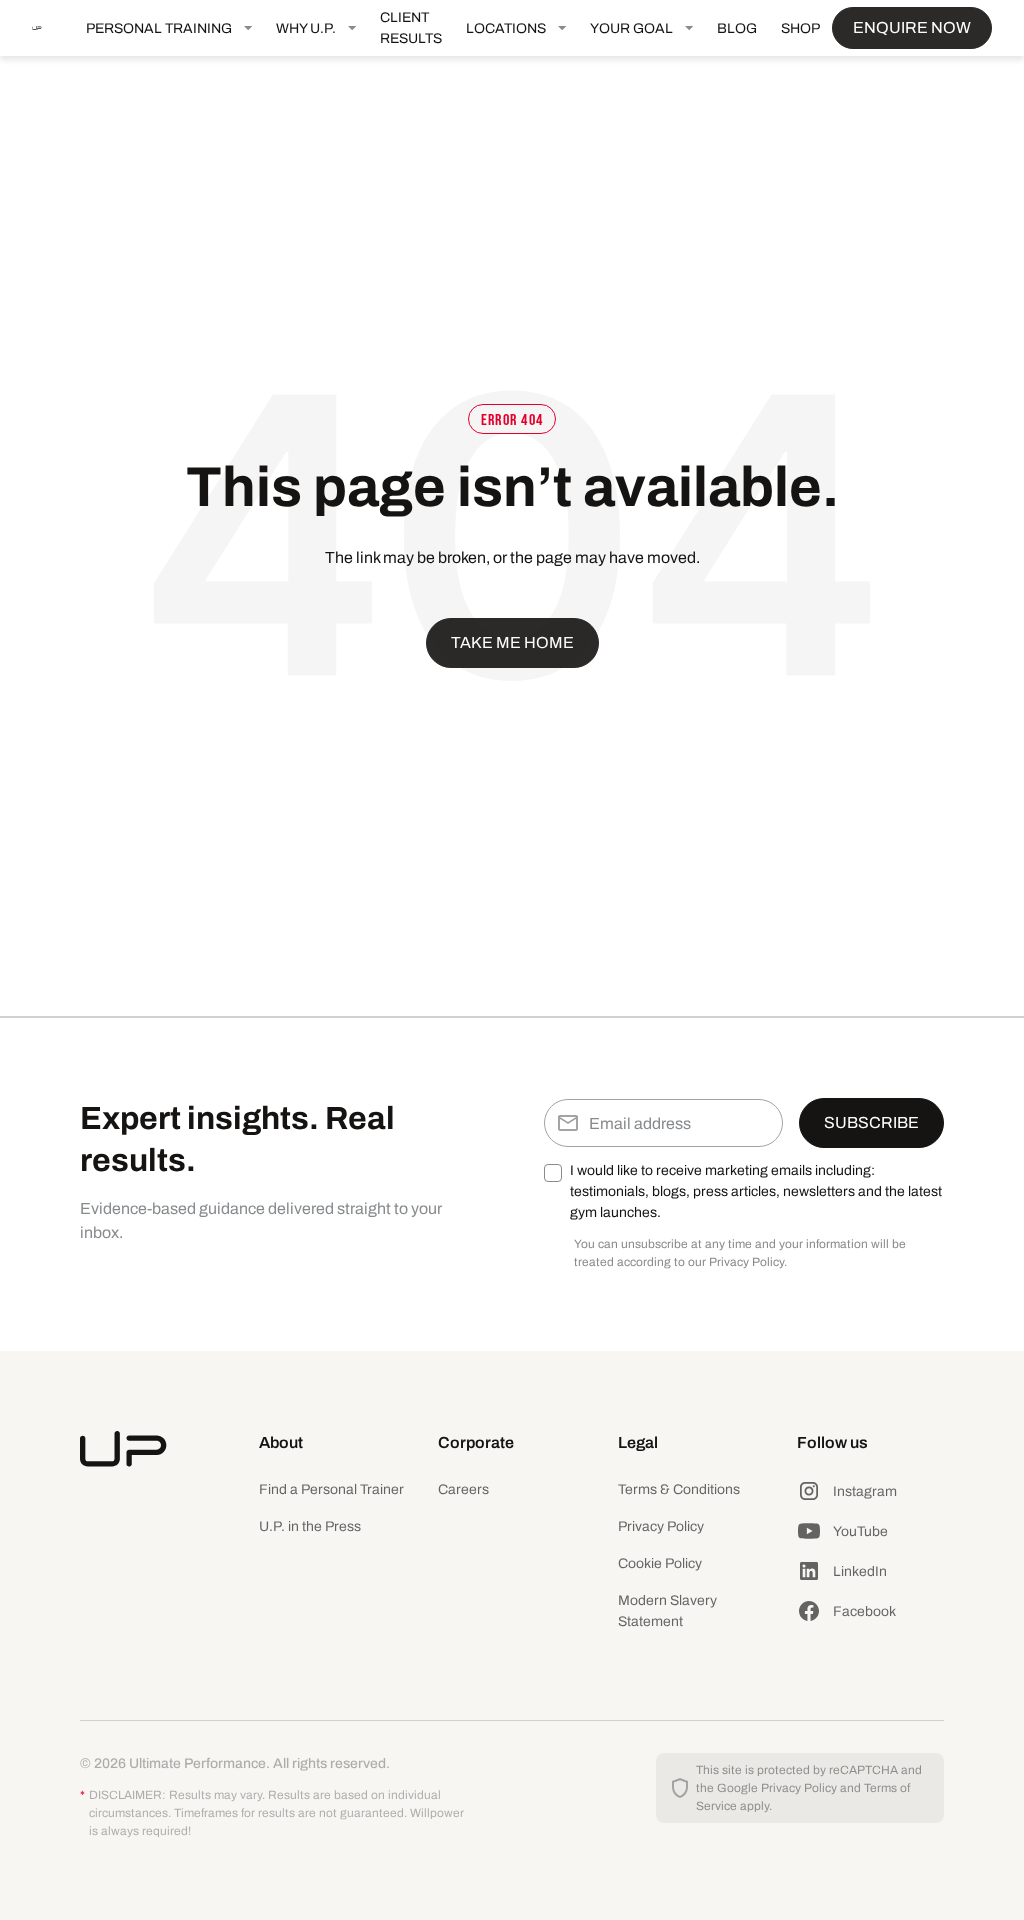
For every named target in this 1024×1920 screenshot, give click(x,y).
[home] (53, 28)
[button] (169, 28)
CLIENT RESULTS (411, 28)
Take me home (512, 642)
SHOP (800, 28)
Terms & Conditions (679, 1489)
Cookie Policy (660, 1563)
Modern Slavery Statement (667, 1611)
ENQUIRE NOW (912, 27)
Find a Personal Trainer (331, 1489)
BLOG (737, 28)
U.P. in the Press (310, 1526)
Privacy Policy (661, 1526)
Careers (463, 1489)
